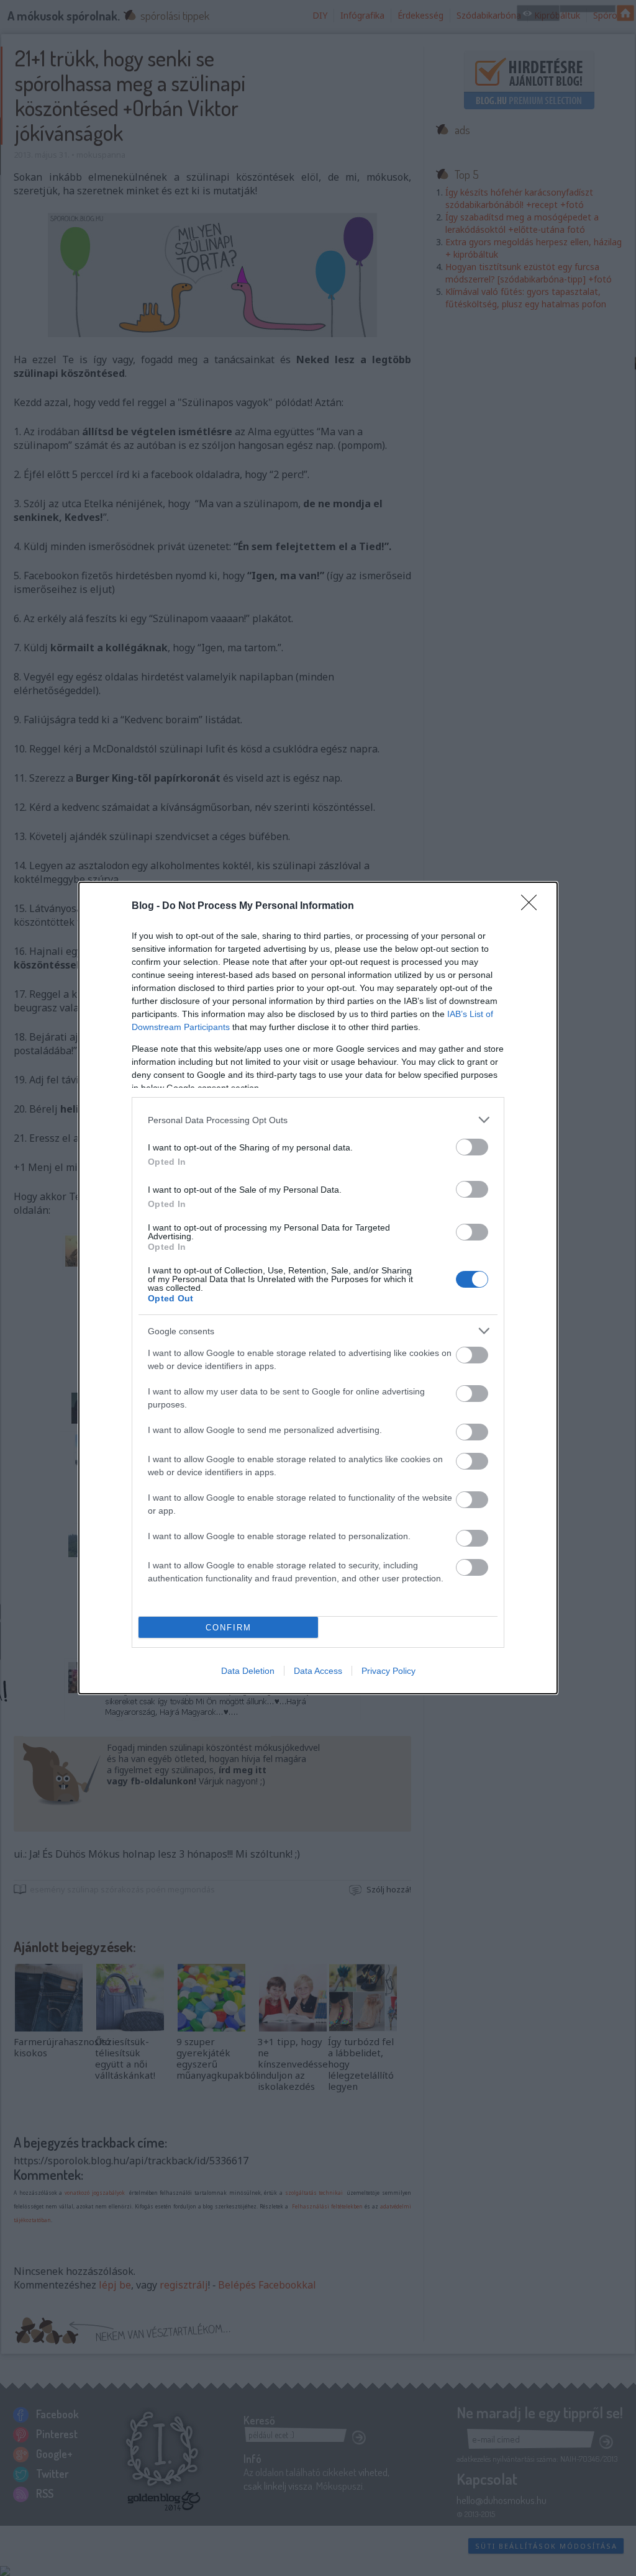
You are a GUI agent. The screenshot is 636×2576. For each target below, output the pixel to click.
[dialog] (318, 1288)
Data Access (318, 1671)
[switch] (472, 1147)
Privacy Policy (388, 1671)
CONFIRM (229, 1628)
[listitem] (318, 1120)
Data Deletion (248, 1671)
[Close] (533, 906)
